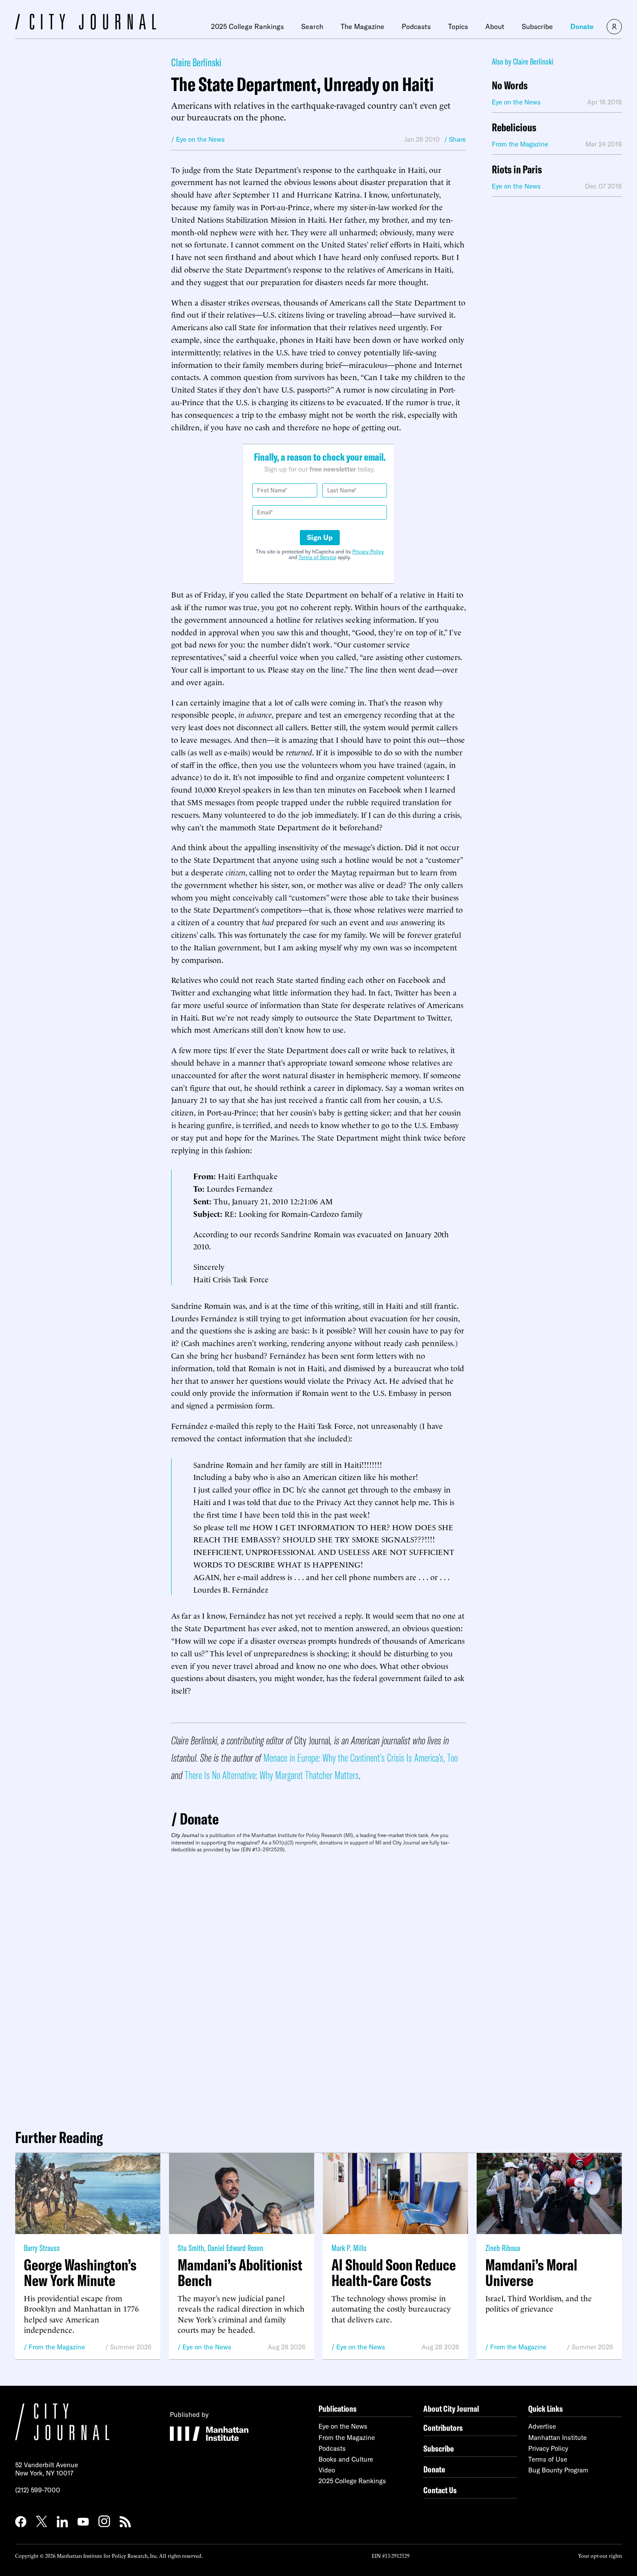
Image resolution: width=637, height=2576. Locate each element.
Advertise (542, 2426)
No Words (510, 86)
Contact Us (440, 2490)
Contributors (443, 2428)
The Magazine (362, 26)
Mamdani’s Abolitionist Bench (240, 2273)
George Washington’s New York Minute (80, 2273)
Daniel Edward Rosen (236, 2248)
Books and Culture (346, 2459)
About (495, 26)
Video (327, 2470)
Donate (582, 26)
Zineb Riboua (503, 2248)
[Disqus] (318, 1987)
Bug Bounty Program (558, 2470)
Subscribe (537, 26)
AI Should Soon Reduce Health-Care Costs (394, 2273)
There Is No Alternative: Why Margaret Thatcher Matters (272, 1775)
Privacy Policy (368, 551)
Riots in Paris (517, 170)
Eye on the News (207, 2347)
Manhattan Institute (557, 2438)
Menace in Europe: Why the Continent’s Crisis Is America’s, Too (361, 1758)
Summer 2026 (131, 2347)
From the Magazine (57, 2347)
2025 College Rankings (247, 26)
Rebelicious (514, 128)
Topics (458, 26)
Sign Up (320, 537)
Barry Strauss (42, 2248)
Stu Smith (191, 2248)
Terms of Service (317, 557)
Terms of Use (548, 2459)
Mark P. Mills (349, 2248)
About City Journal (451, 2408)
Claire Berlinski (196, 62)
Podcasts (416, 26)
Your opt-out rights (600, 2555)
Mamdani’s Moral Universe (531, 2273)
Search (312, 26)
